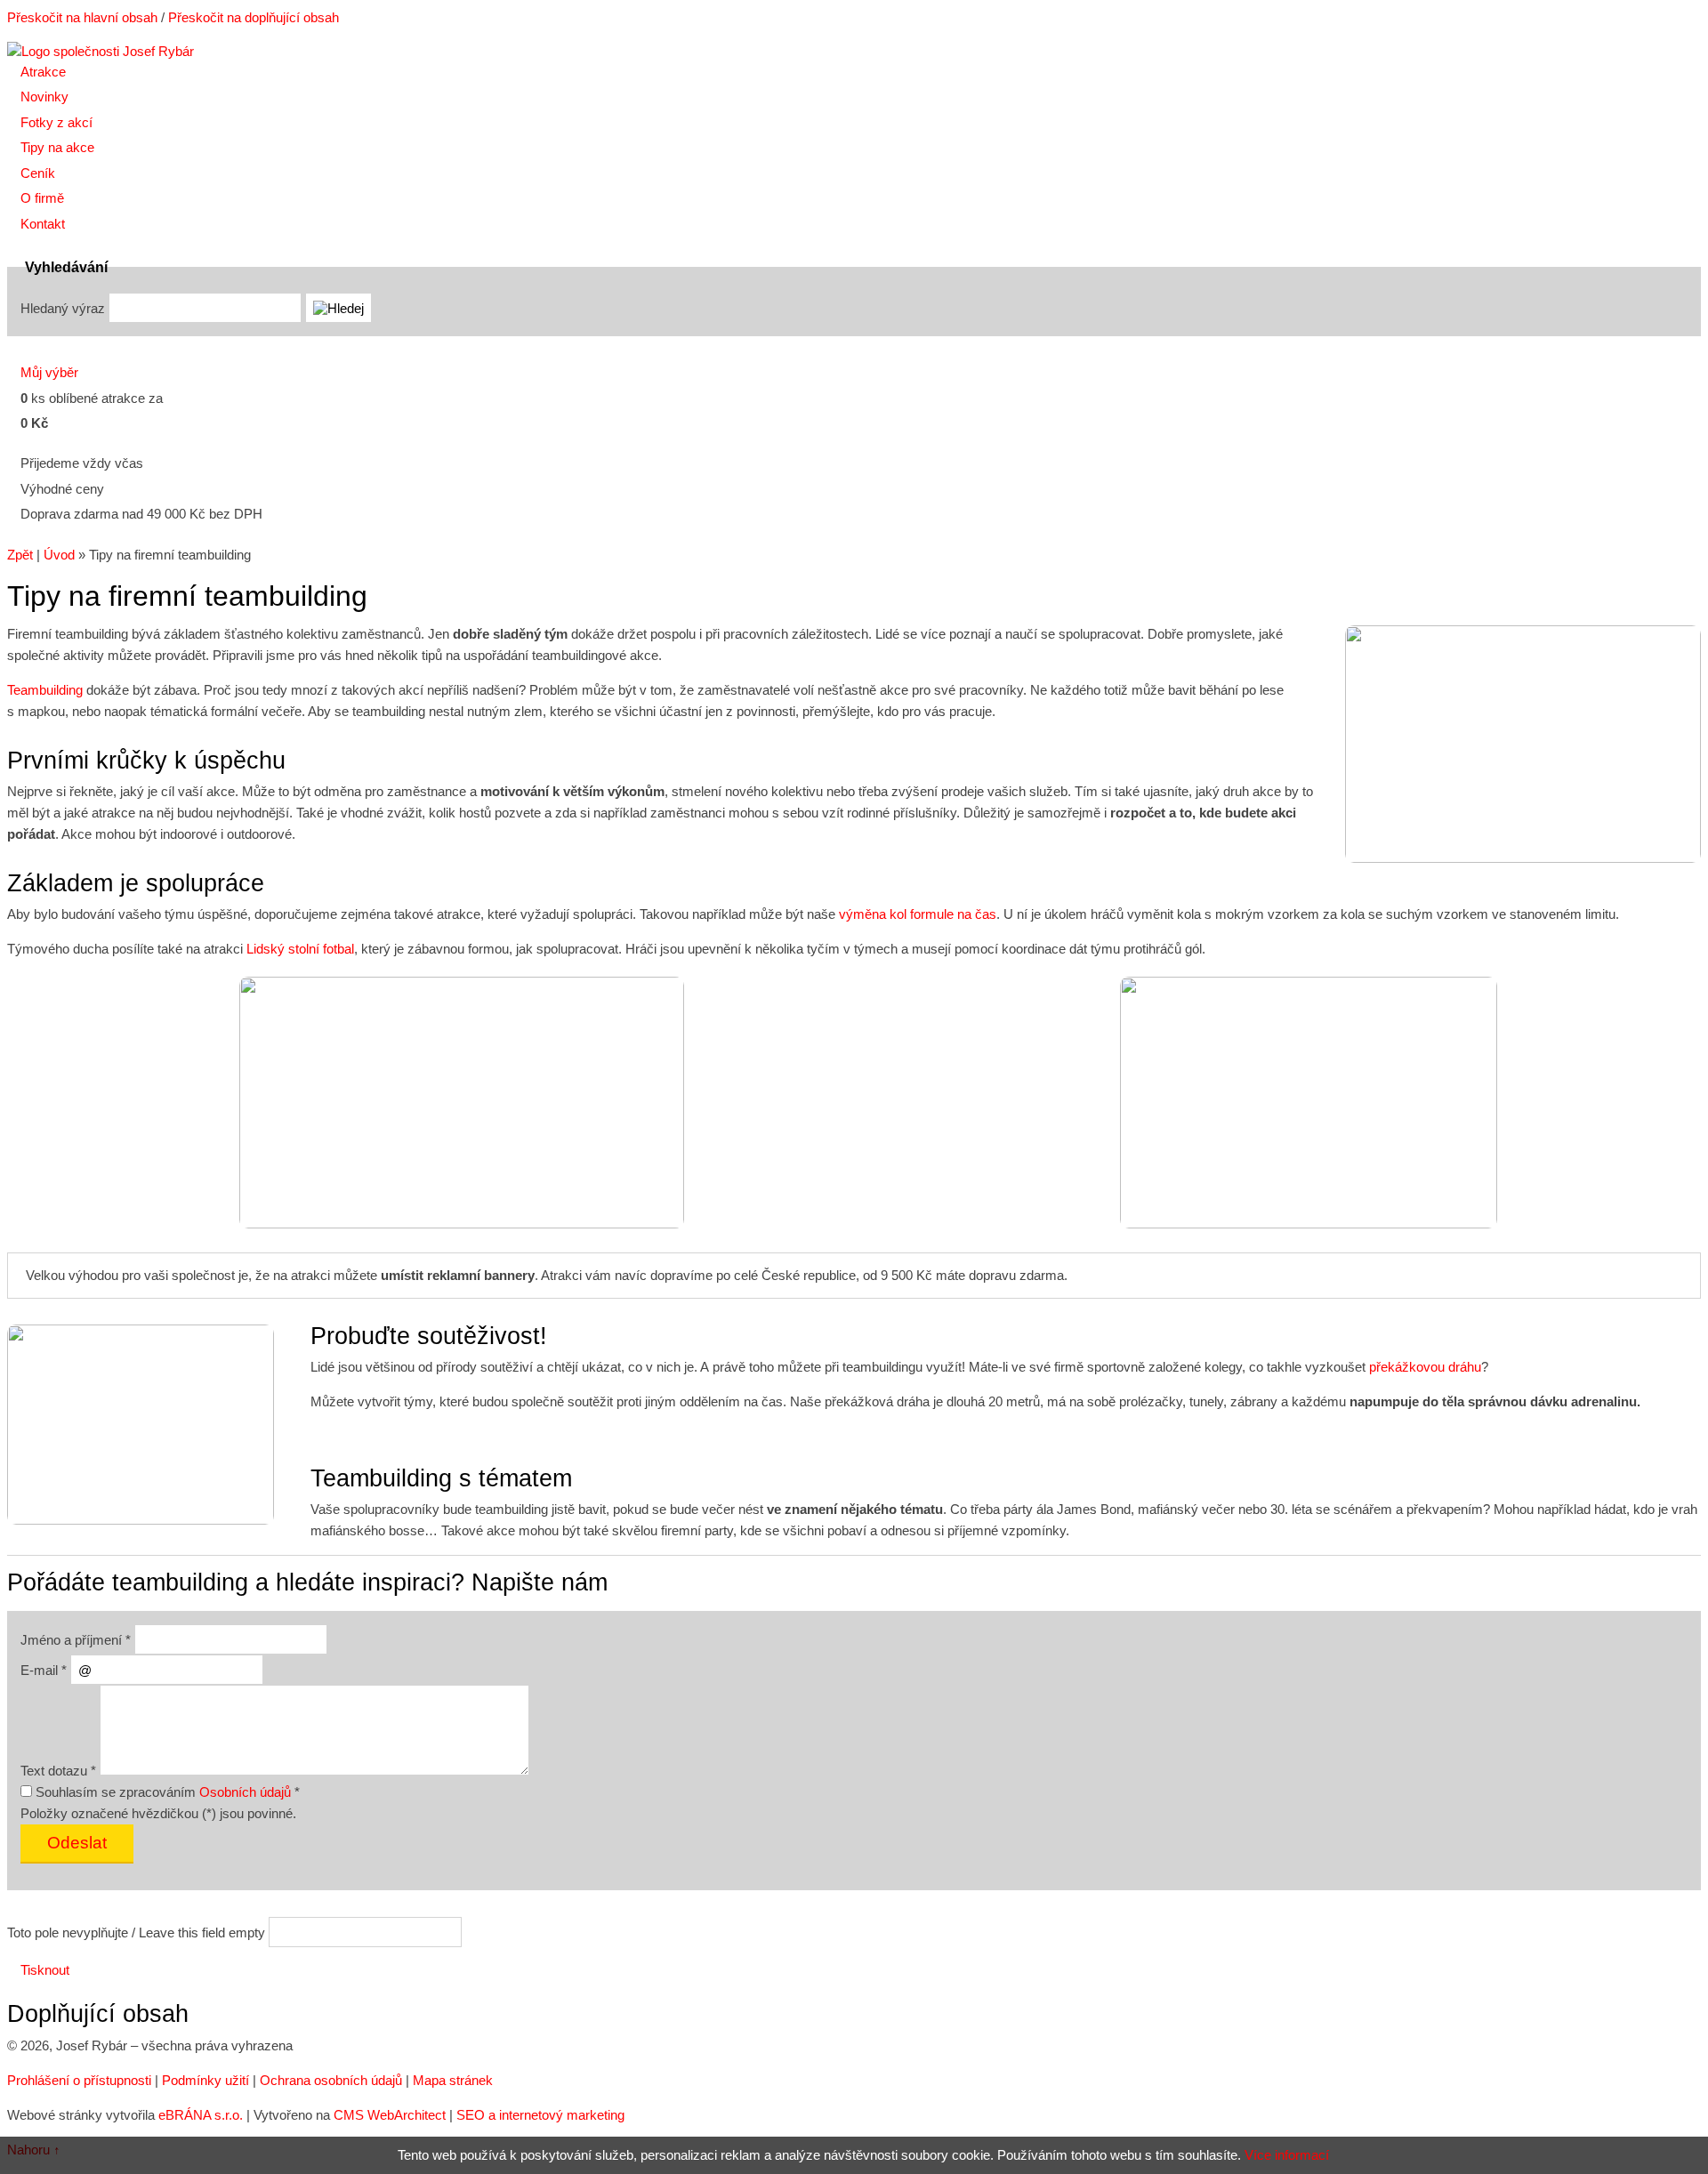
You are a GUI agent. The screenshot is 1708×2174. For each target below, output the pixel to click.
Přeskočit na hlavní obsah (82, 17)
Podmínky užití (205, 2080)
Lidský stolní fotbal (300, 949)
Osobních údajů (245, 1792)
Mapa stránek (453, 2080)
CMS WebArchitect (390, 2115)
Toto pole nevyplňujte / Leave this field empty (136, 1932)
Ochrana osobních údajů (331, 2080)
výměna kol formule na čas (918, 914)
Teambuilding (45, 690)
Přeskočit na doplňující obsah (254, 17)
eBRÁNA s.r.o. (201, 2115)
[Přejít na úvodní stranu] (101, 51)
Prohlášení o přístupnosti (79, 2080)
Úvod (59, 555)
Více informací (1287, 2155)
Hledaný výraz (63, 308)
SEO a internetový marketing (540, 2115)
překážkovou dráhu (1425, 1367)
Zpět (20, 555)
